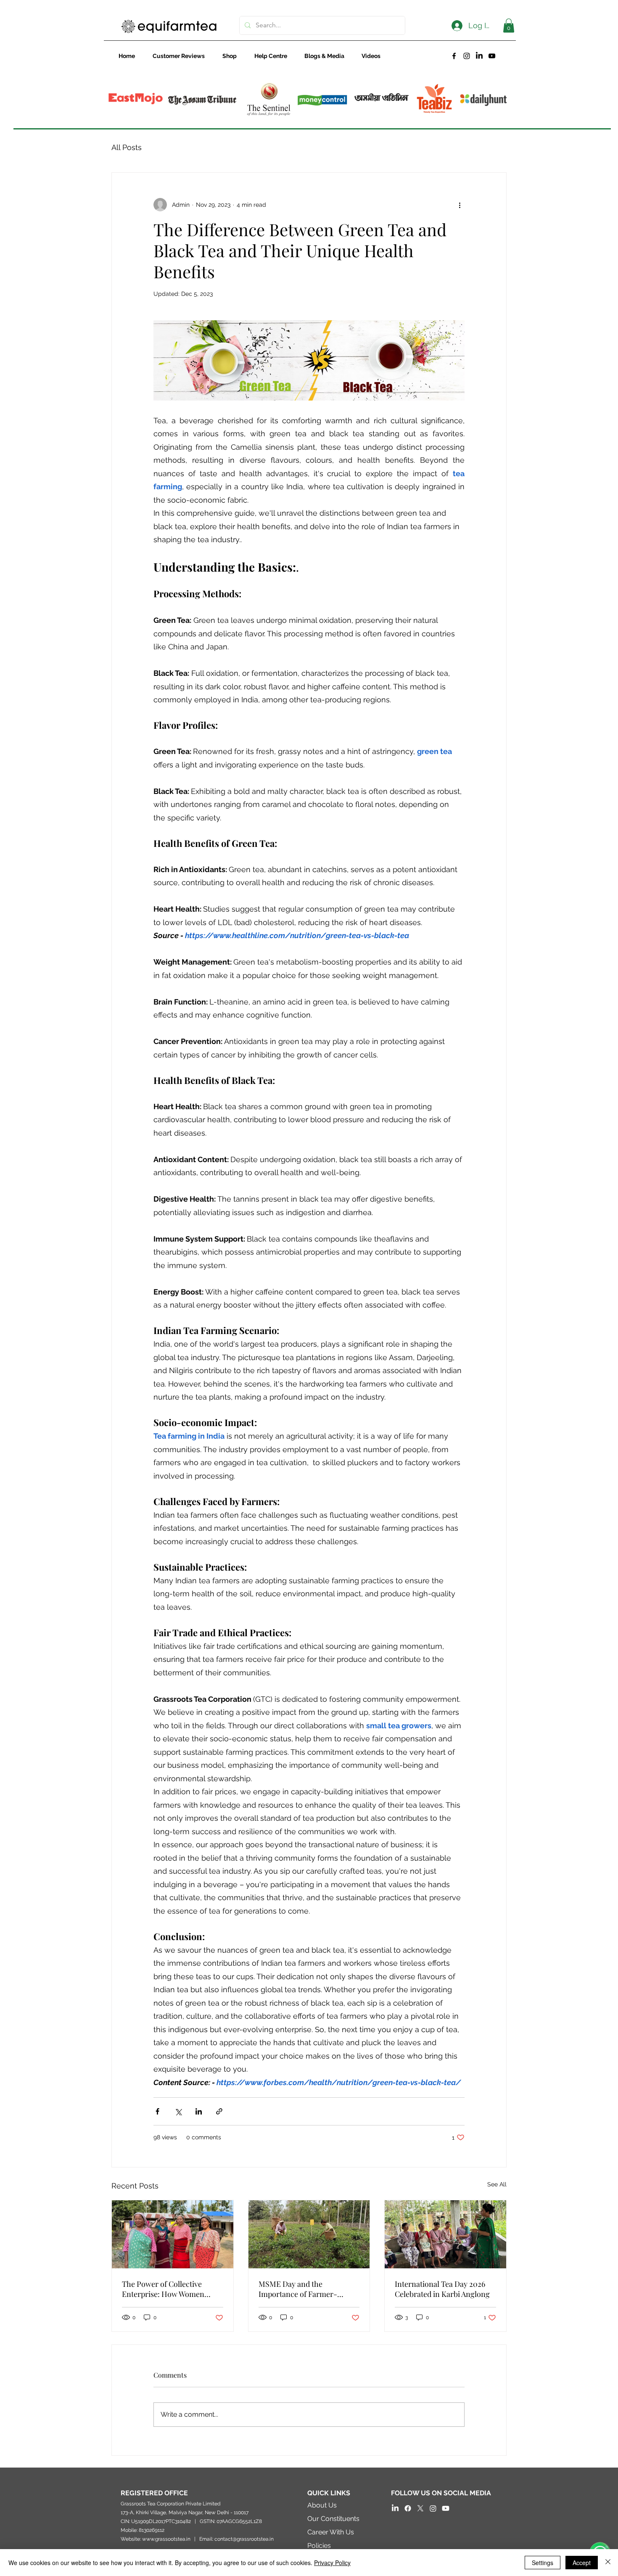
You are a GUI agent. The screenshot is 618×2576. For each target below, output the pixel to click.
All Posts (127, 147)
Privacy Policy (332, 2563)
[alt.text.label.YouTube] (492, 56)
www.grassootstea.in (166, 2539)
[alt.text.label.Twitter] (420, 2508)
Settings (543, 2563)
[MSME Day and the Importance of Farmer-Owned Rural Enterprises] (309, 2234)
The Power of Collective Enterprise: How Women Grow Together (163, 2289)
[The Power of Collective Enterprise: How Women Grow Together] (173, 2234)
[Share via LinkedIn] (199, 2111)
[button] (509, 25)
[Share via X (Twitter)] (178, 2111)
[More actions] (460, 205)
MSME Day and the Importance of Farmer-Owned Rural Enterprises (301, 2289)
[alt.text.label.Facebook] (454, 56)
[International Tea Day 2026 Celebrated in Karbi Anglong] (445, 2234)
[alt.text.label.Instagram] (467, 56)
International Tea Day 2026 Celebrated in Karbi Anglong (442, 2289)
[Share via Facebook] (157, 2111)
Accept (582, 2563)
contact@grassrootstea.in (244, 2539)
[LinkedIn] (479, 56)
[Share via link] (219, 2111)
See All (497, 2184)
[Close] (608, 2563)
